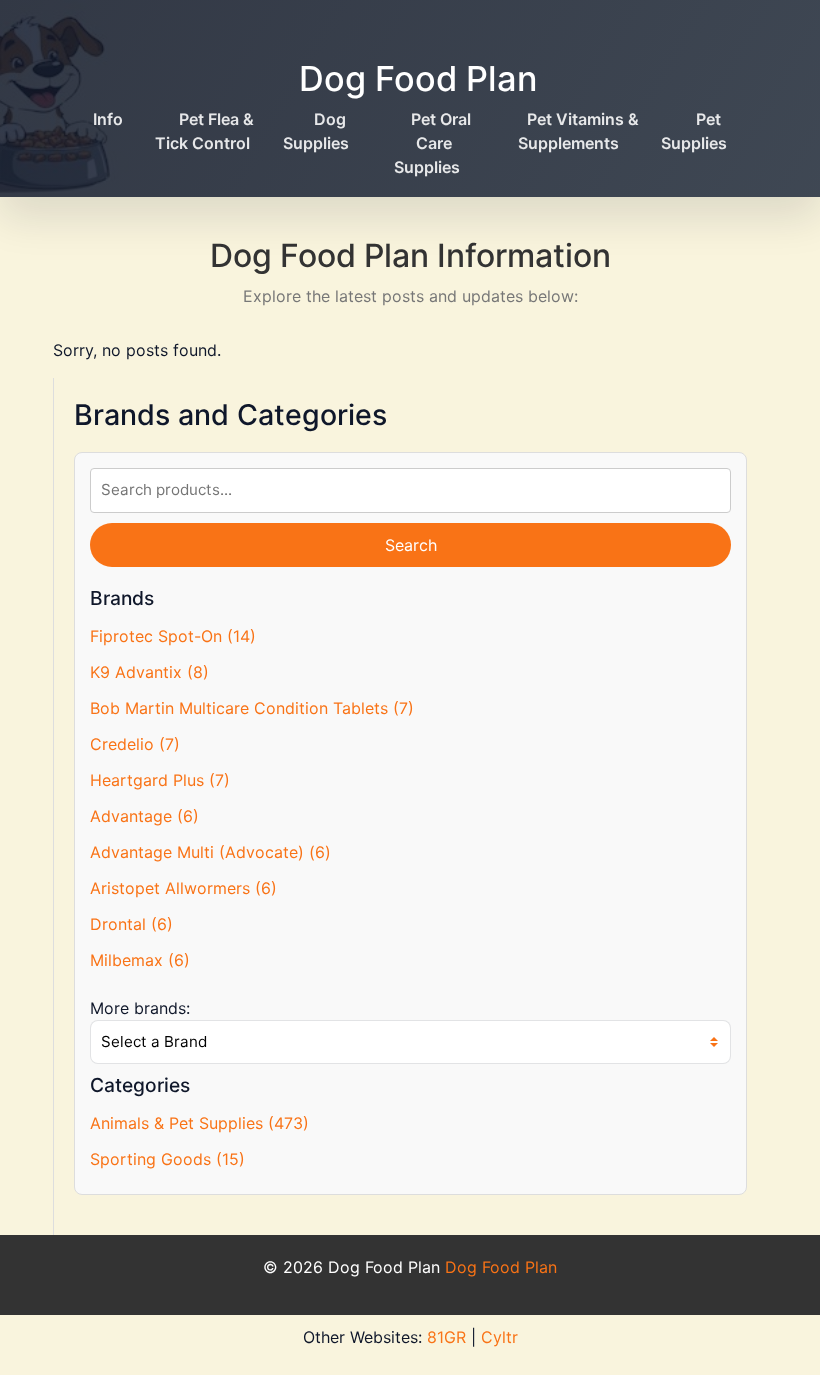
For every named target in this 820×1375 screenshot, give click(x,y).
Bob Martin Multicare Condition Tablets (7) (252, 708)
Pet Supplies (694, 131)
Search (411, 545)
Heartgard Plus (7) (160, 780)
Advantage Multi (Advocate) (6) (210, 852)
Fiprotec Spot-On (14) (173, 636)
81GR (446, 1337)
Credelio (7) (135, 744)
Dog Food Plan (418, 78)
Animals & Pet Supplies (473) (199, 1123)
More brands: (140, 1008)
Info (108, 119)
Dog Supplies (316, 131)
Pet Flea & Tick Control (204, 131)
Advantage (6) (144, 816)
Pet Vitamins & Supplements (578, 131)
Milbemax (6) (140, 960)
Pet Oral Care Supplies (432, 143)
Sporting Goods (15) (167, 1159)
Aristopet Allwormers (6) (183, 888)
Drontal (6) (131, 924)
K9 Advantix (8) (149, 672)
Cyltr (499, 1337)
